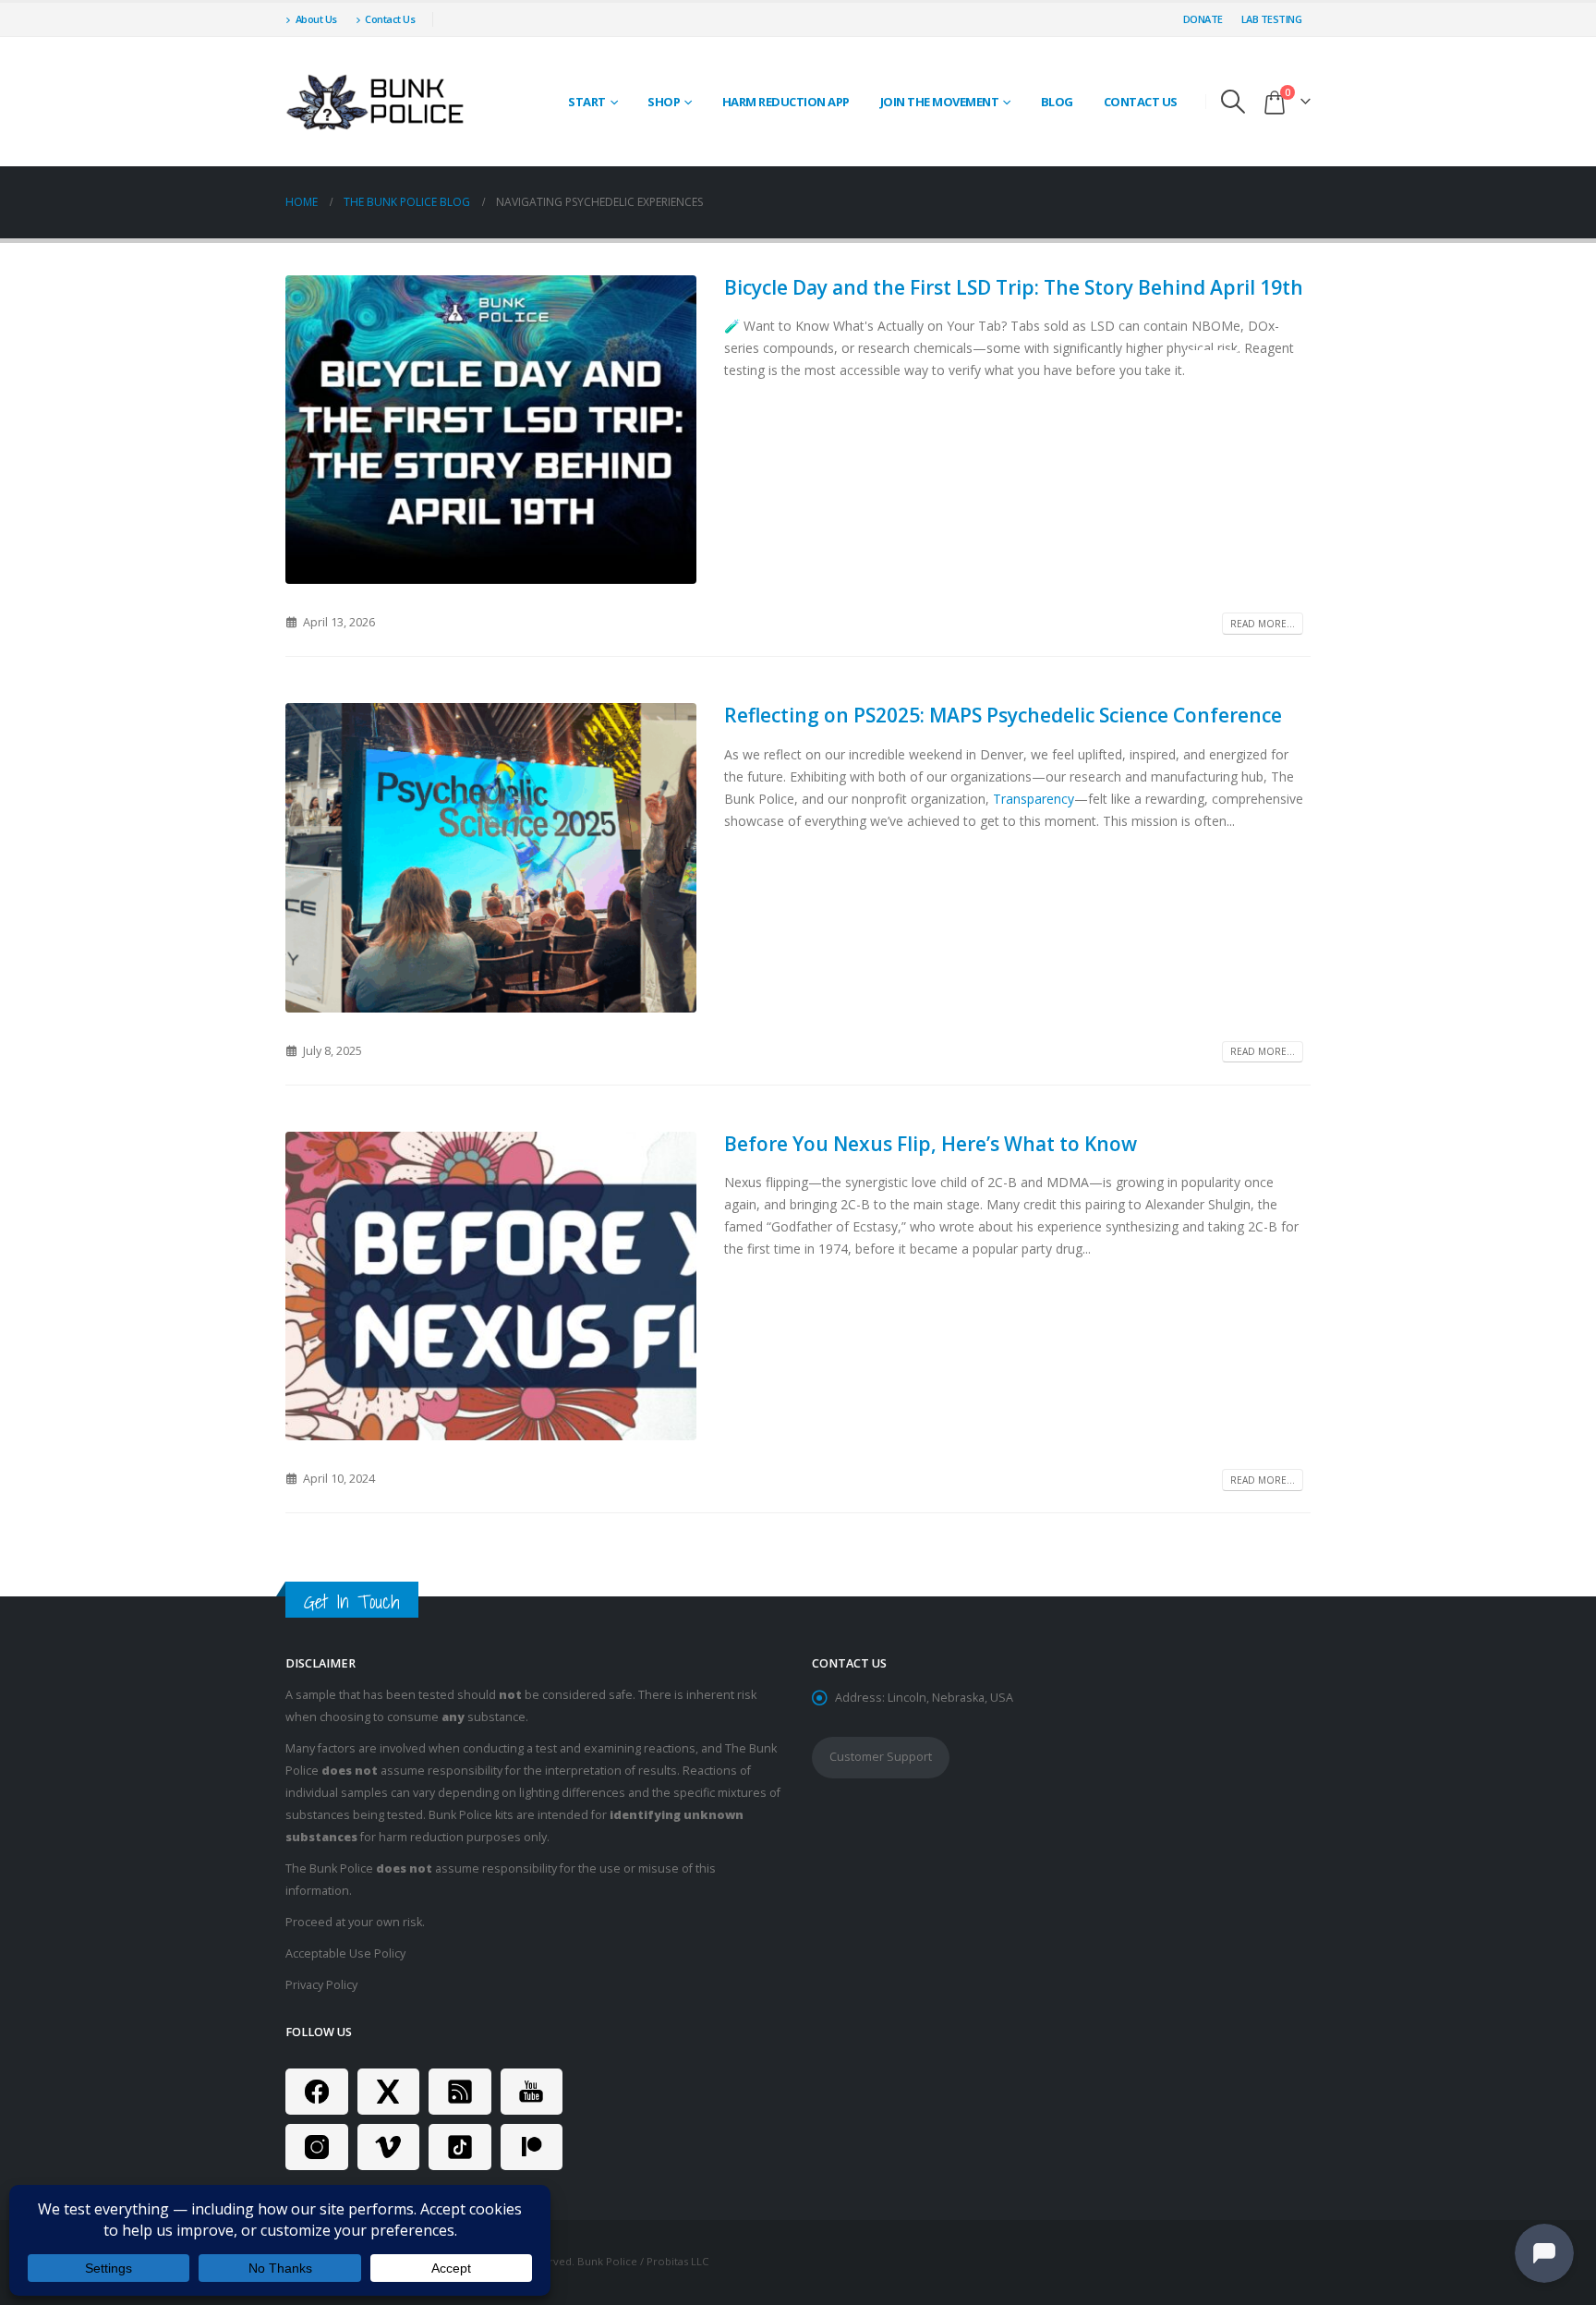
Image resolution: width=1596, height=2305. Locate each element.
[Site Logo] (378, 102)
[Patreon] (532, 2147)
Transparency (1034, 799)
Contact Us (390, 19)
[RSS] (460, 2092)
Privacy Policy (321, 1985)
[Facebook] (317, 2092)
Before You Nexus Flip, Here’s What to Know (931, 1144)
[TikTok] (460, 2147)
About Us (316, 19)
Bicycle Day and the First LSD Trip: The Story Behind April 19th (1014, 287)
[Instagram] (317, 2147)
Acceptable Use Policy (345, 1953)
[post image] (491, 430)
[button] (1233, 102)
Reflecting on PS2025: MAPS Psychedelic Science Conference (1003, 715)
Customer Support (881, 1757)
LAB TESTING (1272, 19)
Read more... (1263, 624)
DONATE (1203, 19)
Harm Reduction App (786, 102)
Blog (1057, 102)
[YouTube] (532, 2092)
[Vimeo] (389, 2147)
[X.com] (389, 2092)
